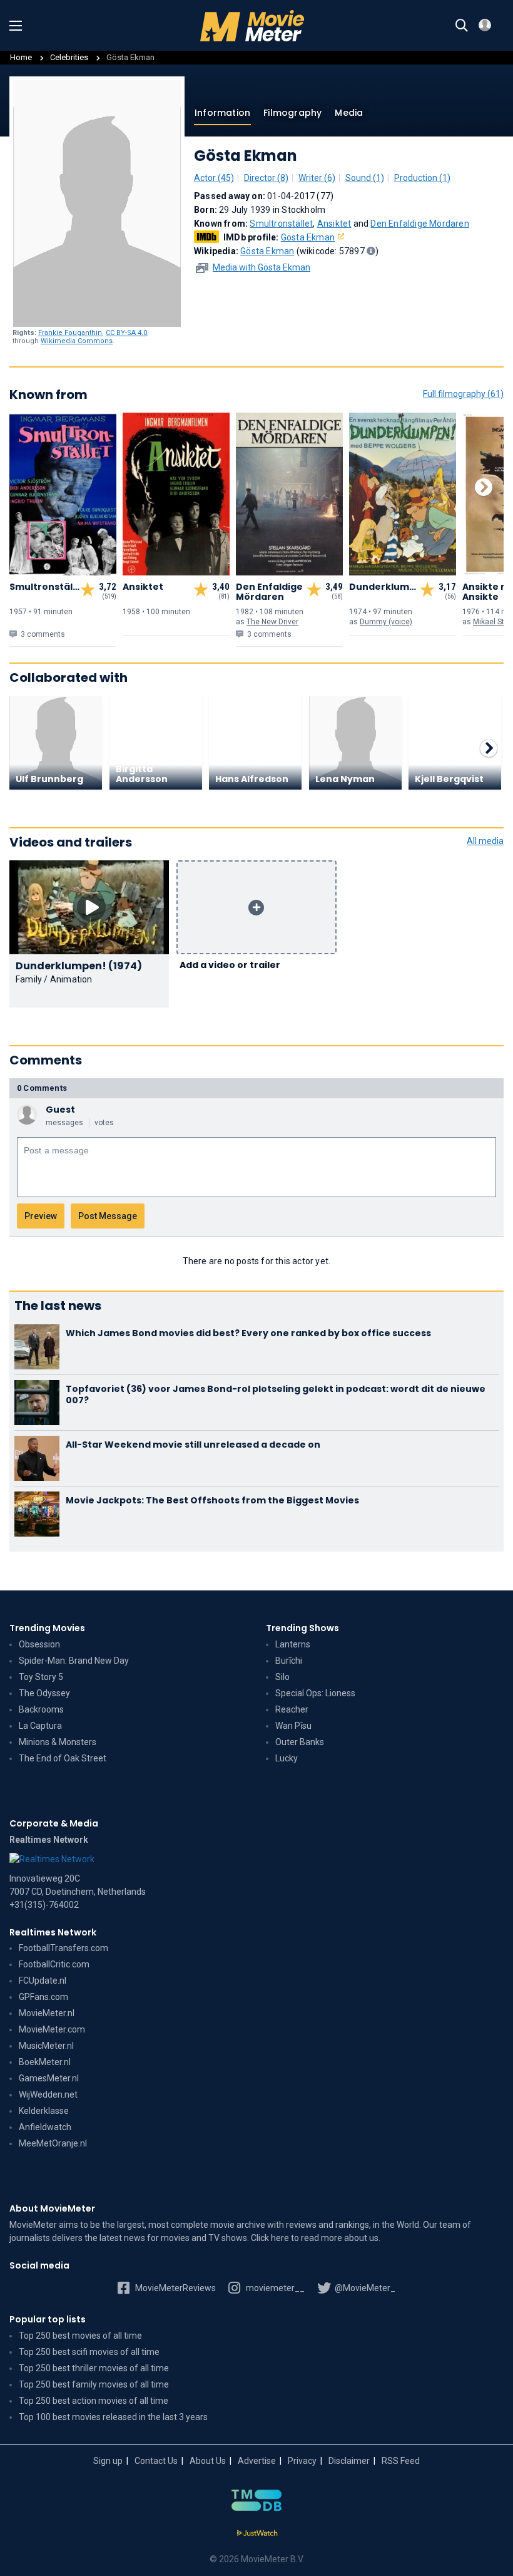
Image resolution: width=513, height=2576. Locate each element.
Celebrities (69, 57)
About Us (208, 2461)
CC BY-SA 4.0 (126, 333)
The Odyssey (44, 1693)
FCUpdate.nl (43, 1981)
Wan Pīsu (293, 1726)
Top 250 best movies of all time (80, 2336)
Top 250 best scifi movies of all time (89, 2352)
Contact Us (156, 2461)
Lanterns (293, 1644)
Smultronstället (281, 224)
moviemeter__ (274, 2288)
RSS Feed (401, 2461)
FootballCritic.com (54, 1964)
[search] (462, 26)
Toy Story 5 (41, 1677)
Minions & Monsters (58, 1742)
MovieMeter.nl (47, 2013)
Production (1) (422, 178)
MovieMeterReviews (175, 2288)
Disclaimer (349, 2461)
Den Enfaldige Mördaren (419, 224)
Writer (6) (317, 178)
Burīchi (289, 1661)
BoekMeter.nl (45, 2062)
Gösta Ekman (308, 237)
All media (485, 841)
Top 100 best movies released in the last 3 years (113, 2417)
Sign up (108, 2461)
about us (361, 2238)
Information (222, 113)
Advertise (257, 2461)
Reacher (292, 1709)
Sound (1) (365, 178)
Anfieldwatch (45, 2127)
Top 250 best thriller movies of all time (94, 2368)
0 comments (42, 1088)
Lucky (287, 1758)
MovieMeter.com (52, 2029)
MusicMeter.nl (46, 2046)
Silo (282, 1677)
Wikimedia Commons (77, 341)
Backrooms (41, 1709)
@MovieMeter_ (364, 2288)
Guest (60, 1110)
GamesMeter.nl (49, 2078)
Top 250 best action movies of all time (94, 2401)
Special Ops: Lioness (315, 1693)
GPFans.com (43, 1997)
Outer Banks (300, 1742)
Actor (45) (214, 178)
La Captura (40, 1726)
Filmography (292, 113)
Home (21, 57)
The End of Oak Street (63, 1758)
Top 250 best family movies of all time (94, 2384)
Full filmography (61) (463, 394)
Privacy (302, 2461)
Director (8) (266, 178)
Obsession (39, 1644)
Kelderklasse (44, 2111)
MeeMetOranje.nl (53, 2143)
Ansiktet (334, 224)
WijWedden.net (48, 2094)
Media (349, 113)
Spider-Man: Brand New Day (74, 1661)
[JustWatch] (257, 2533)
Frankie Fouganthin (70, 333)
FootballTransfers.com (63, 1948)
